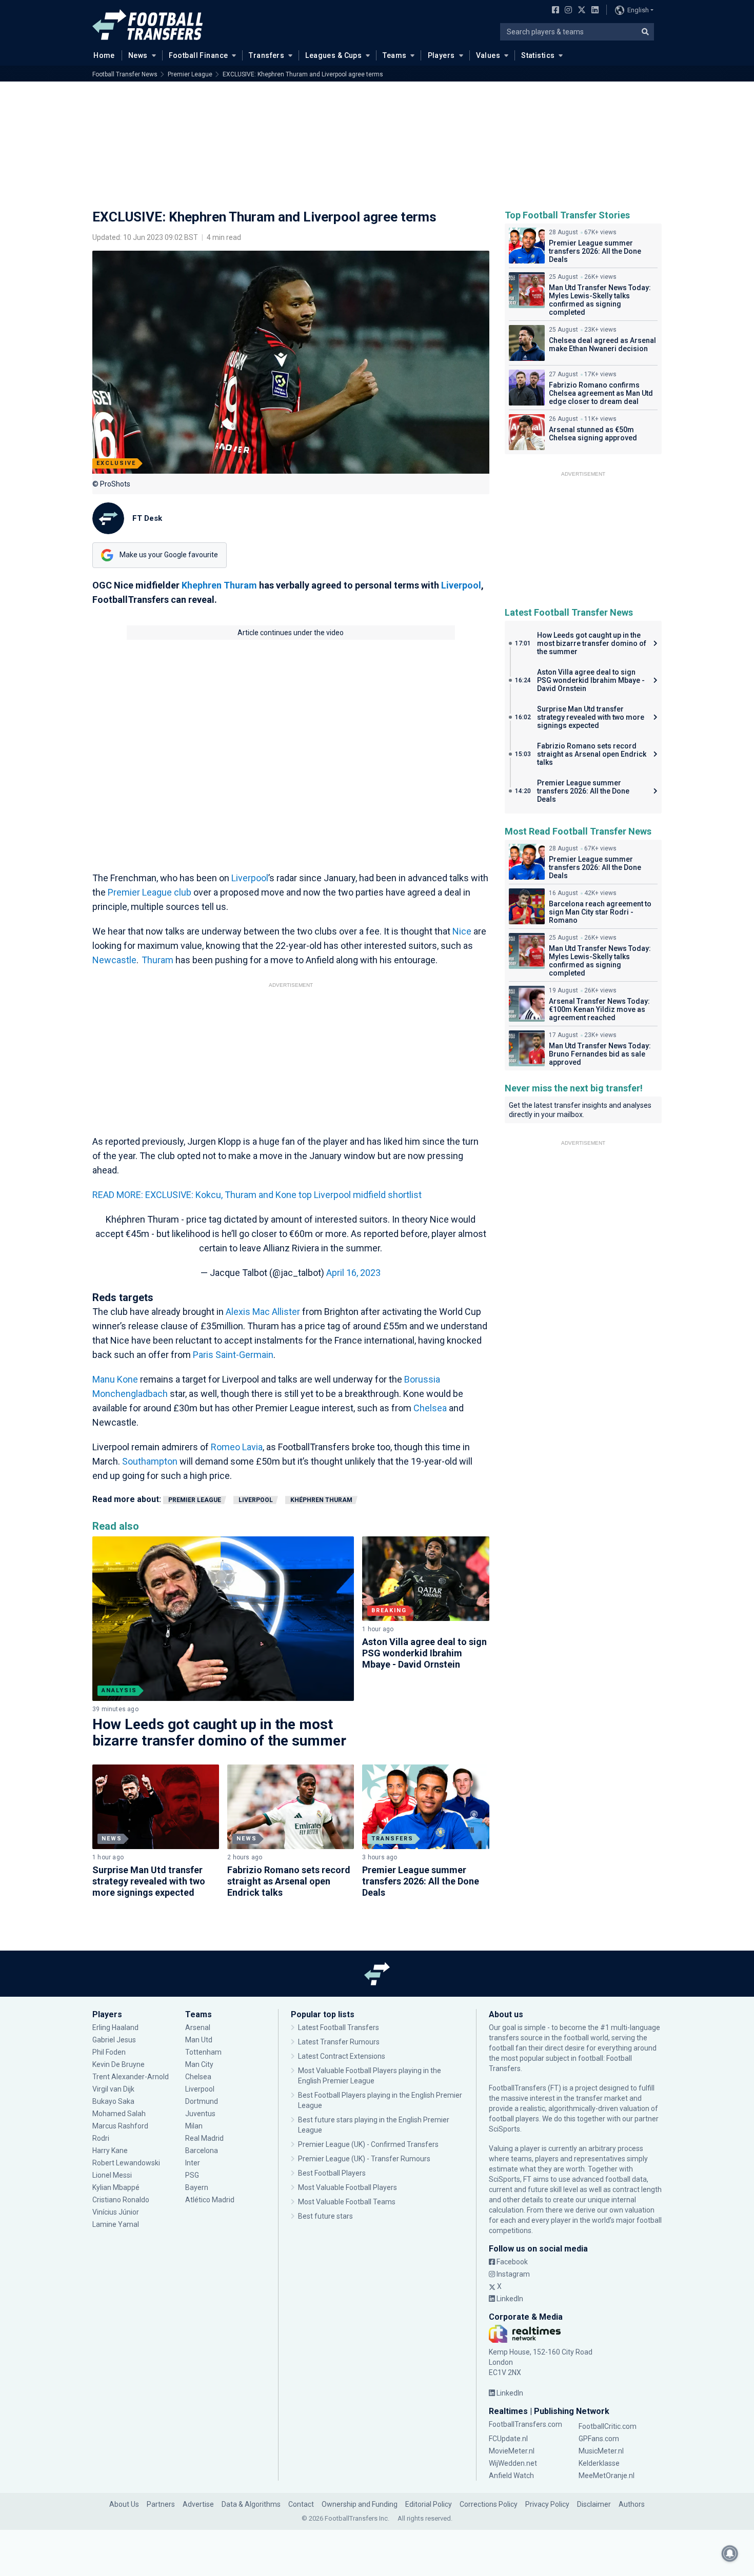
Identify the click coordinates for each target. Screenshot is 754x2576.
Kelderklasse (599, 2463)
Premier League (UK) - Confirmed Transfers (368, 2144)
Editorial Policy (429, 2504)
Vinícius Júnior (116, 2212)
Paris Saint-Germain (233, 1355)
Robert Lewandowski (126, 2163)
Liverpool (461, 585)
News (138, 55)
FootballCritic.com (608, 2426)
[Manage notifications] (730, 2553)
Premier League (190, 74)
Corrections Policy (489, 2504)
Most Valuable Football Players (348, 2187)
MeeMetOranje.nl (607, 2476)
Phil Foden (109, 2052)
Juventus (200, 2114)
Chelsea (430, 1408)
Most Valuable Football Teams (347, 2202)
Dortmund (202, 2101)
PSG (192, 2175)
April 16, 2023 (353, 1273)
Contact (301, 2504)
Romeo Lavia (237, 1447)
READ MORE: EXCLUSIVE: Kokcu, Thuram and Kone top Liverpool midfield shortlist (257, 1195)
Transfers (266, 55)
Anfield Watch (511, 2476)
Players (441, 55)
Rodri (101, 2138)
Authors (632, 2504)
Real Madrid (204, 2138)
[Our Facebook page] (553, 11)
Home (104, 55)
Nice (462, 931)
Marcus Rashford (120, 2126)
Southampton (150, 1461)
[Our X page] (580, 11)
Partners (161, 2504)
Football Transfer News (125, 74)
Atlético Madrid (210, 2200)
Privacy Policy (547, 2504)
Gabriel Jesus (114, 2040)
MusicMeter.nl (601, 2451)
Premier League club (150, 892)
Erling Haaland (115, 2027)
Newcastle (114, 960)
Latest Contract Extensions (342, 2056)
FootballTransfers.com (525, 2424)
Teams (394, 55)
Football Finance (199, 55)
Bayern (197, 2187)
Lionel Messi (113, 2175)
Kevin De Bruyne (118, 2064)
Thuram (157, 960)
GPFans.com (599, 2439)
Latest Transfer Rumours (339, 2042)
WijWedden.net (513, 2463)
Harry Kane (111, 2151)
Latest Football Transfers (339, 2027)
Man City (199, 2064)
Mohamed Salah (119, 2114)
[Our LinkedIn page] (593, 11)
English (638, 10)
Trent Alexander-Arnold (131, 2077)
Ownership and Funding (360, 2504)
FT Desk (147, 518)
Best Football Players (332, 2173)
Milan (194, 2126)
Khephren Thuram (219, 585)
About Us (124, 2504)
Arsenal (198, 2027)
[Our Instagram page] (566, 11)
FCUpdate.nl (508, 2439)
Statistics (538, 55)
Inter (193, 2163)
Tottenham (203, 2052)
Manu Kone (115, 1379)
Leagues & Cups (333, 55)
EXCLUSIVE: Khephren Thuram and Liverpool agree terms (303, 74)
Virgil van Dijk (114, 2089)
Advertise (198, 2504)
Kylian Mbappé (117, 2187)
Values (488, 55)
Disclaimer (594, 2504)
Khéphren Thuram (321, 1500)
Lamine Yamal (116, 2224)
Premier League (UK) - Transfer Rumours (364, 2159)
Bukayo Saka (113, 2101)
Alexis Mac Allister (263, 1312)
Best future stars (325, 2216)
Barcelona (202, 2151)
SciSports (504, 2129)
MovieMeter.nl (512, 2451)
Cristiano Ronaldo (121, 2200)
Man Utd (199, 2040)
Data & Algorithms (251, 2504)
